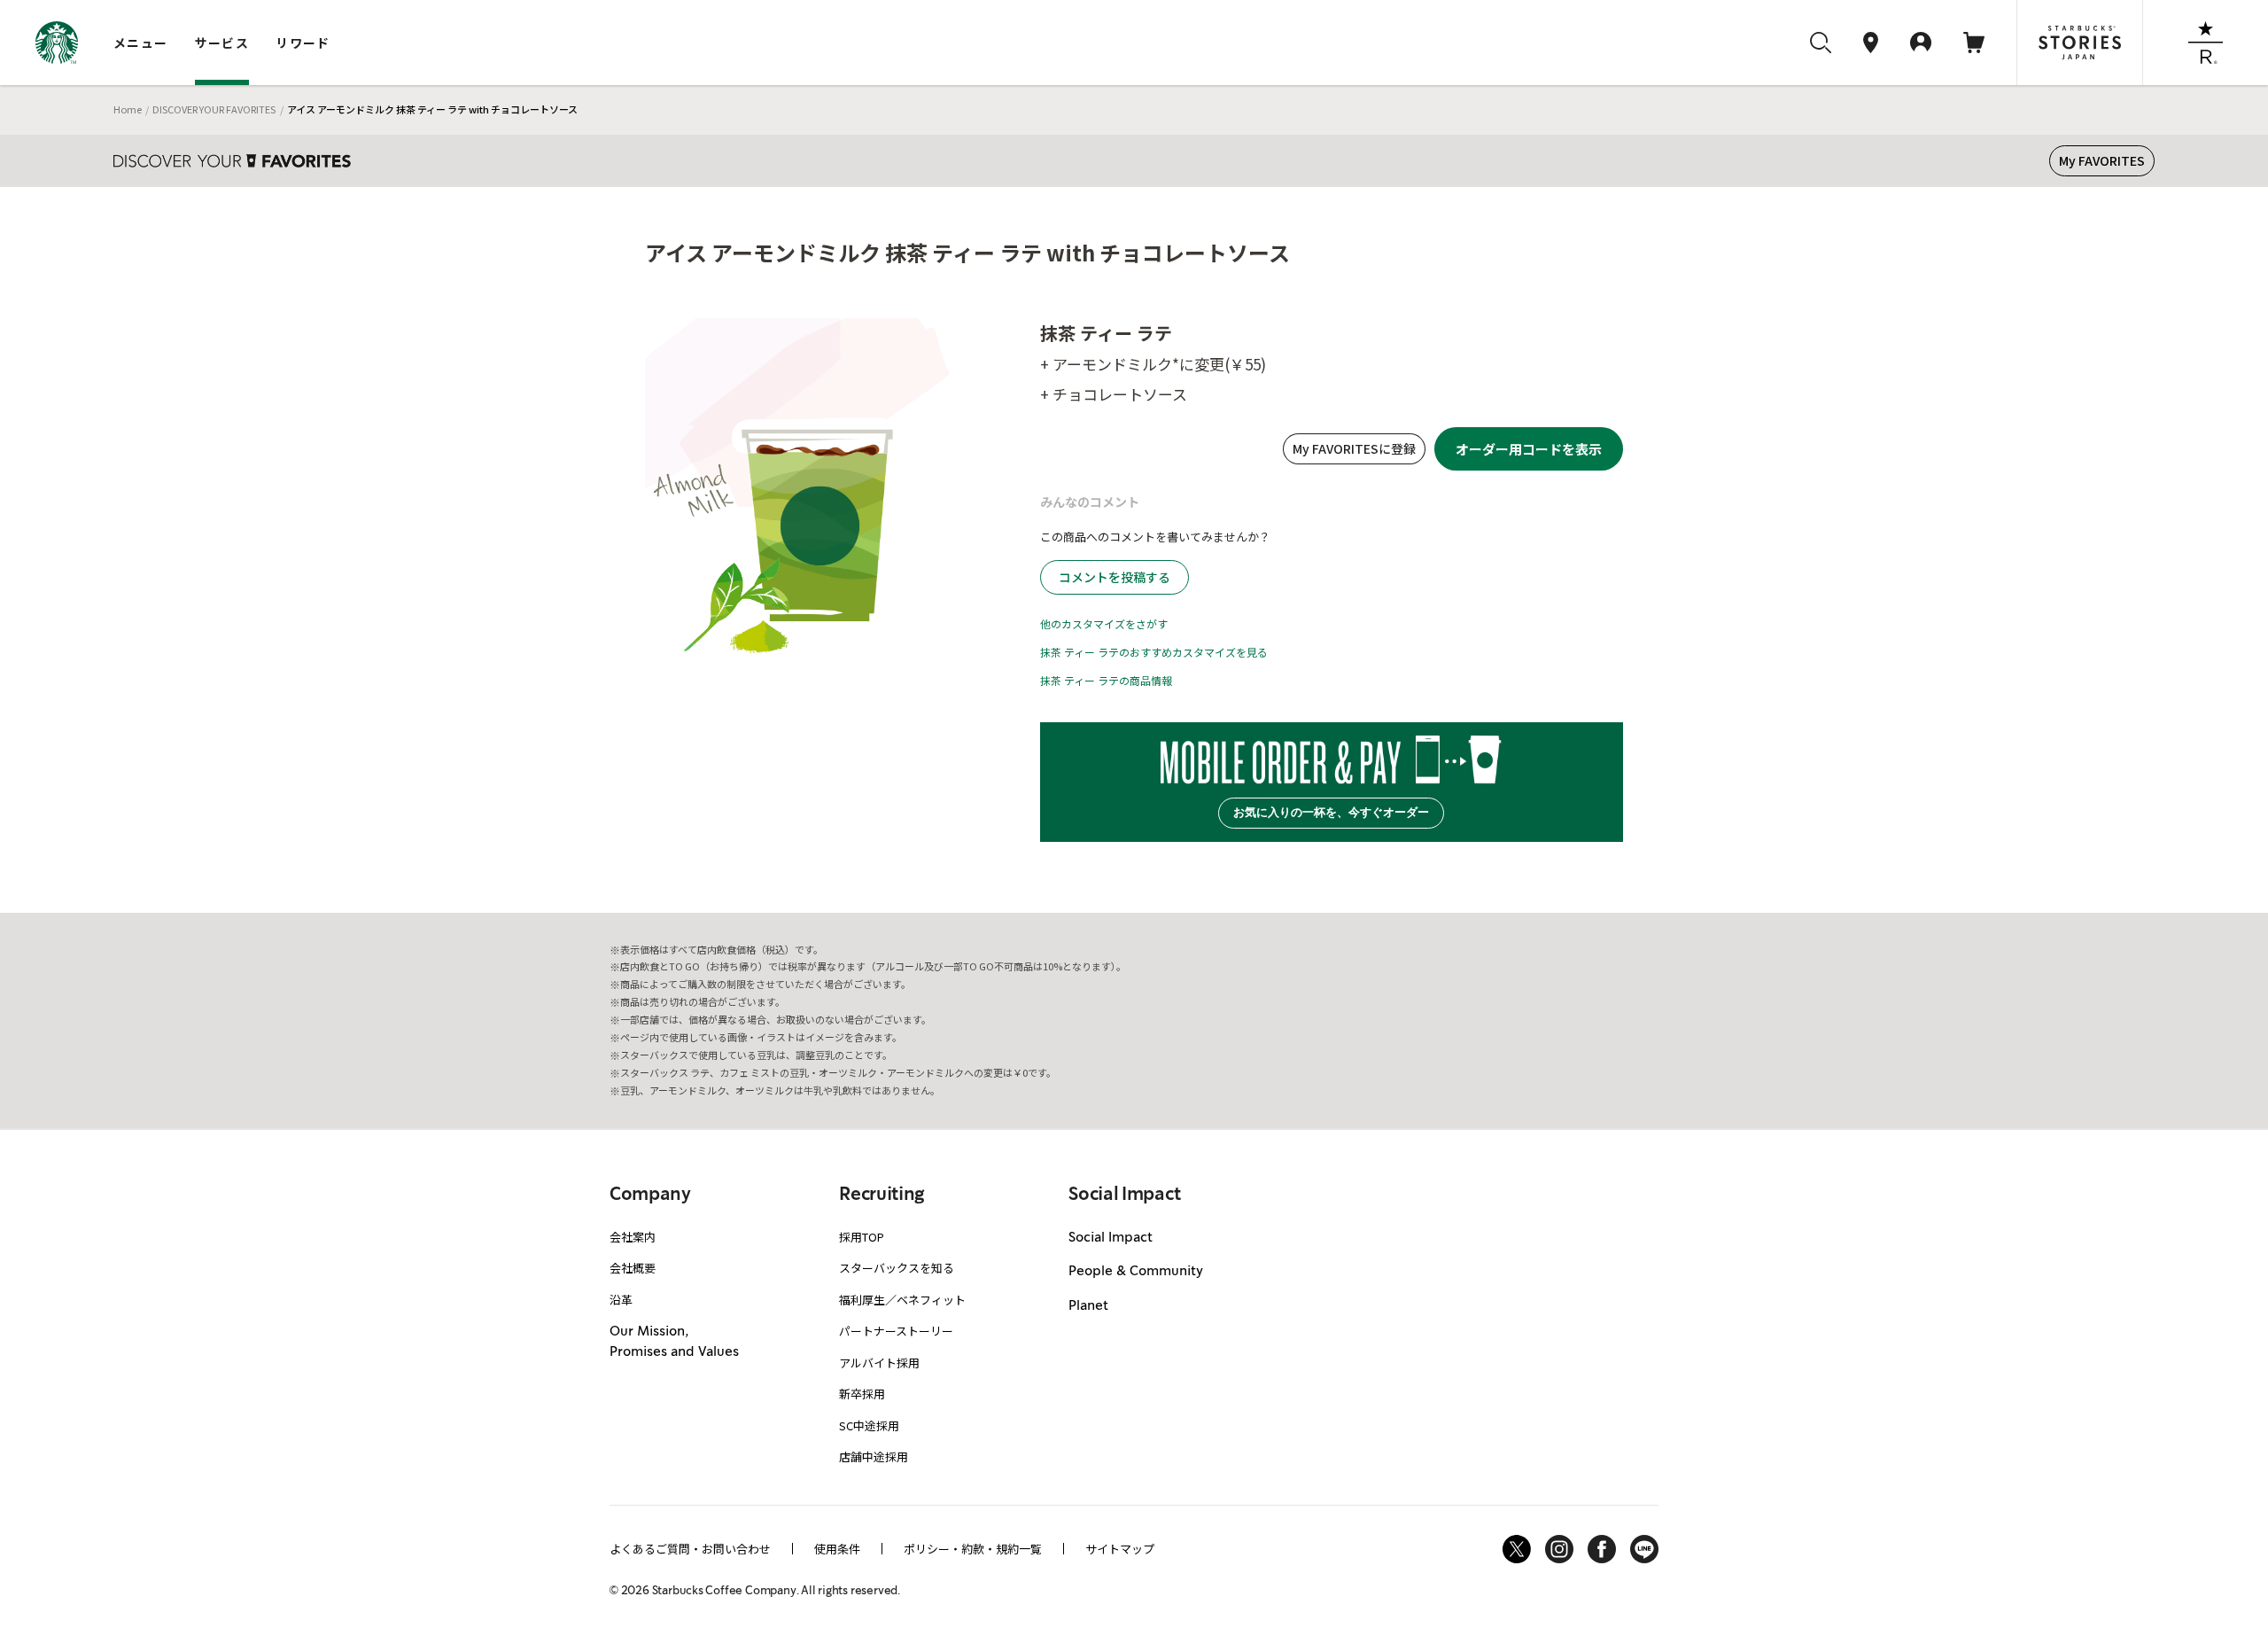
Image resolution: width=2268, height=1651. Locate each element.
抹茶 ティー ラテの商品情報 (1106, 680)
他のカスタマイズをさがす (1104, 623)
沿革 (621, 1300)
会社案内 (633, 1237)
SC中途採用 (869, 1425)
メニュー (141, 43)
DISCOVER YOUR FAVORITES (214, 109)
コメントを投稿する (1115, 577)
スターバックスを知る (897, 1268)
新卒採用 (862, 1394)
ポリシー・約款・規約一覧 (973, 1549)
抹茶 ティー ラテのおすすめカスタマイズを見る (1154, 652)
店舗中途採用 (874, 1456)
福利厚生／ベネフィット (902, 1300)
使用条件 (837, 1549)
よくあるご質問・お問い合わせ (690, 1549)
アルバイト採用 (879, 1363)
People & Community (1136, 1272)
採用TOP (862, 1237)
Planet (1088, 1306)
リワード (303, 43)
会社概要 (633, 1268)
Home (128, 109)
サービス (222, 43)
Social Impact (1111, 1238)
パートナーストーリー (896, 1331)
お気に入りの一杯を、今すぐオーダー (1331, 812)
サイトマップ (1120, 1549)
